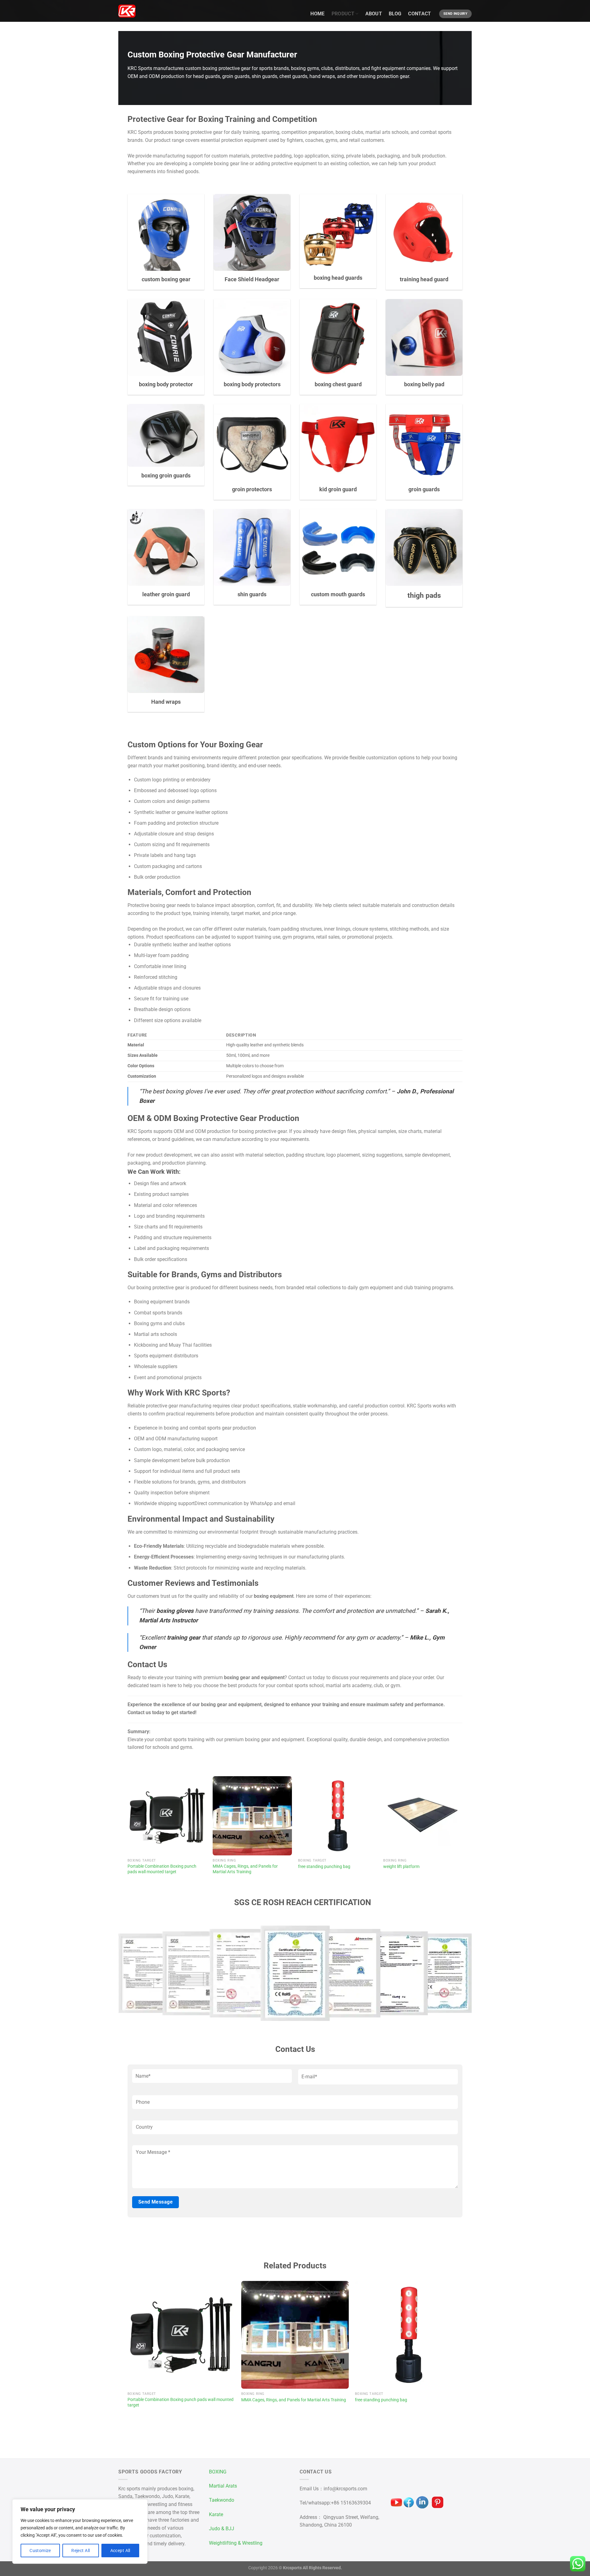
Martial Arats (223, 2486)
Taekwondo (222, 2500)
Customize (40, 2551)
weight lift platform (401, 1867)
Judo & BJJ (222, 2529)
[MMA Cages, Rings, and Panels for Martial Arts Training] (252, 1816)
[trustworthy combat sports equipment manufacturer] (127, 11)
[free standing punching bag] (338, 1816)
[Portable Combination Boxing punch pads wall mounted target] (167, 1816)
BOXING (218, 2472)
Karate (216, 2514)
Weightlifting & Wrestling (236, 2543)
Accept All (120, 2551)
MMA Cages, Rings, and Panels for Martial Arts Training (245, 1869)
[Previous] (128, 1832)
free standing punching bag (324, 1867)
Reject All (81, 2551)
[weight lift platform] (423, 1816)
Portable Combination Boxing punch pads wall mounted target (162, 1869)
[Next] (462, 1832)
